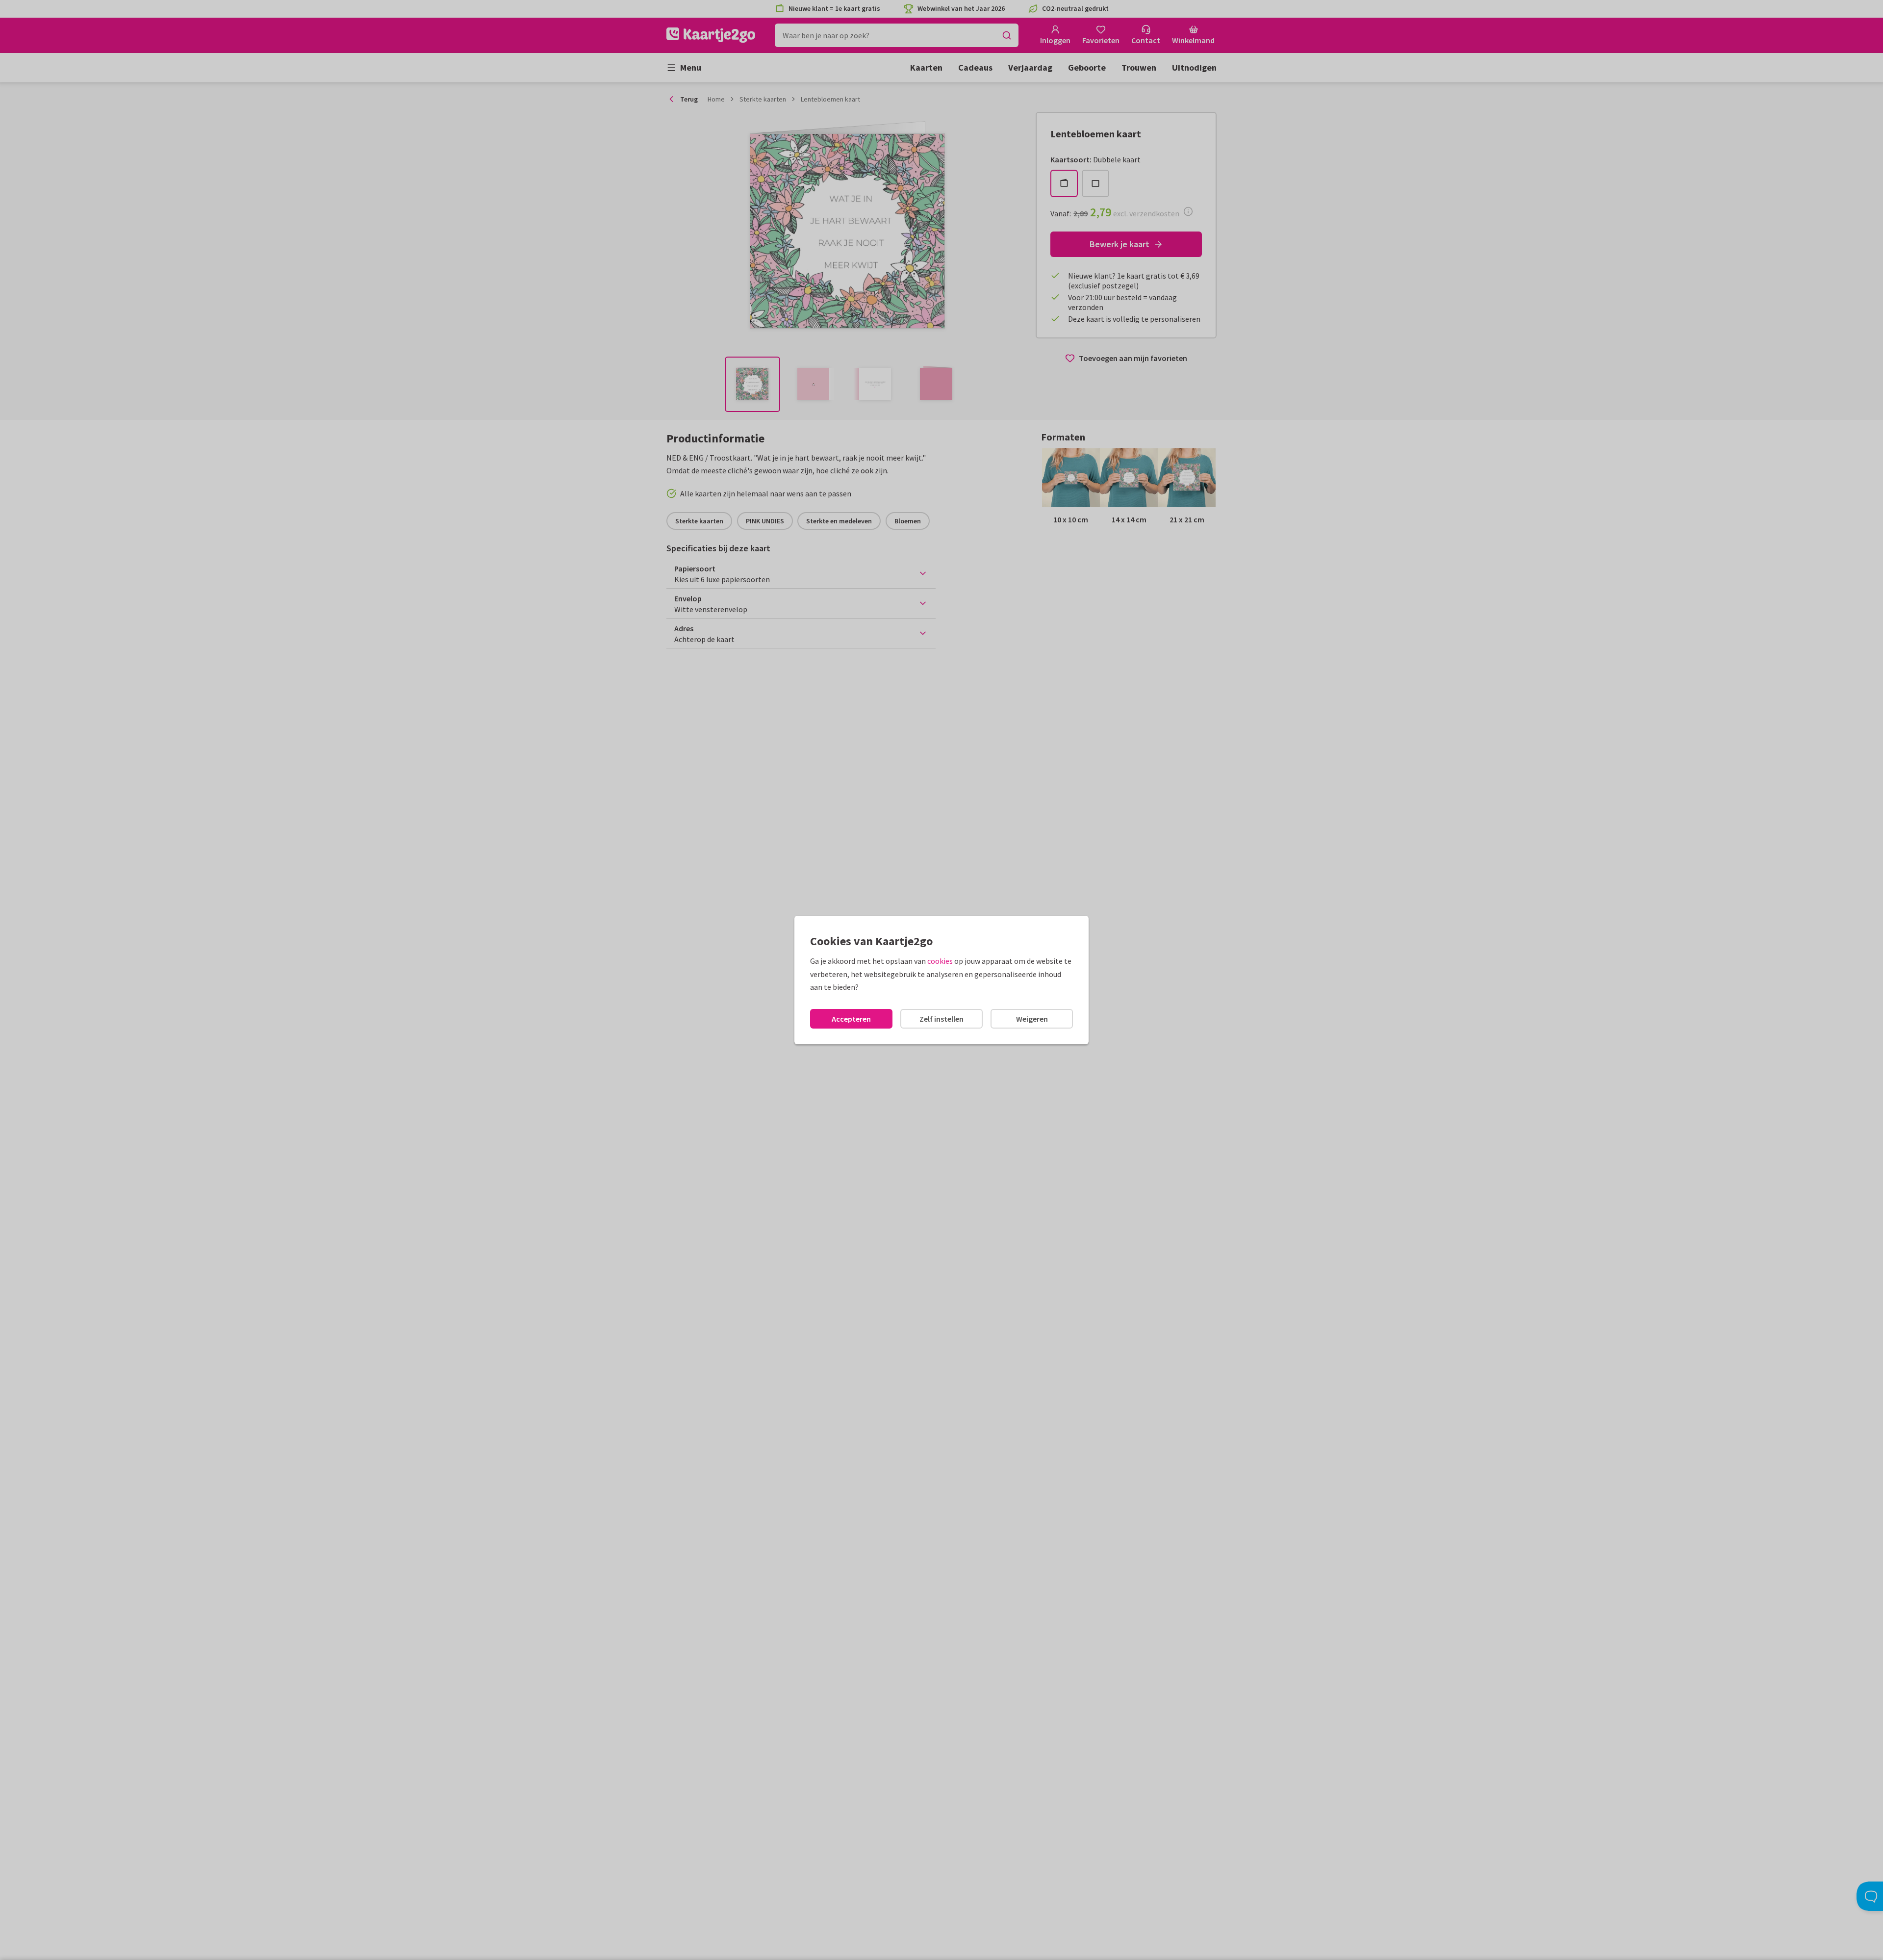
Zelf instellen (941, 1019)
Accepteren (851, 1019)
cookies (940, 961)
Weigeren (1032, 1019)
